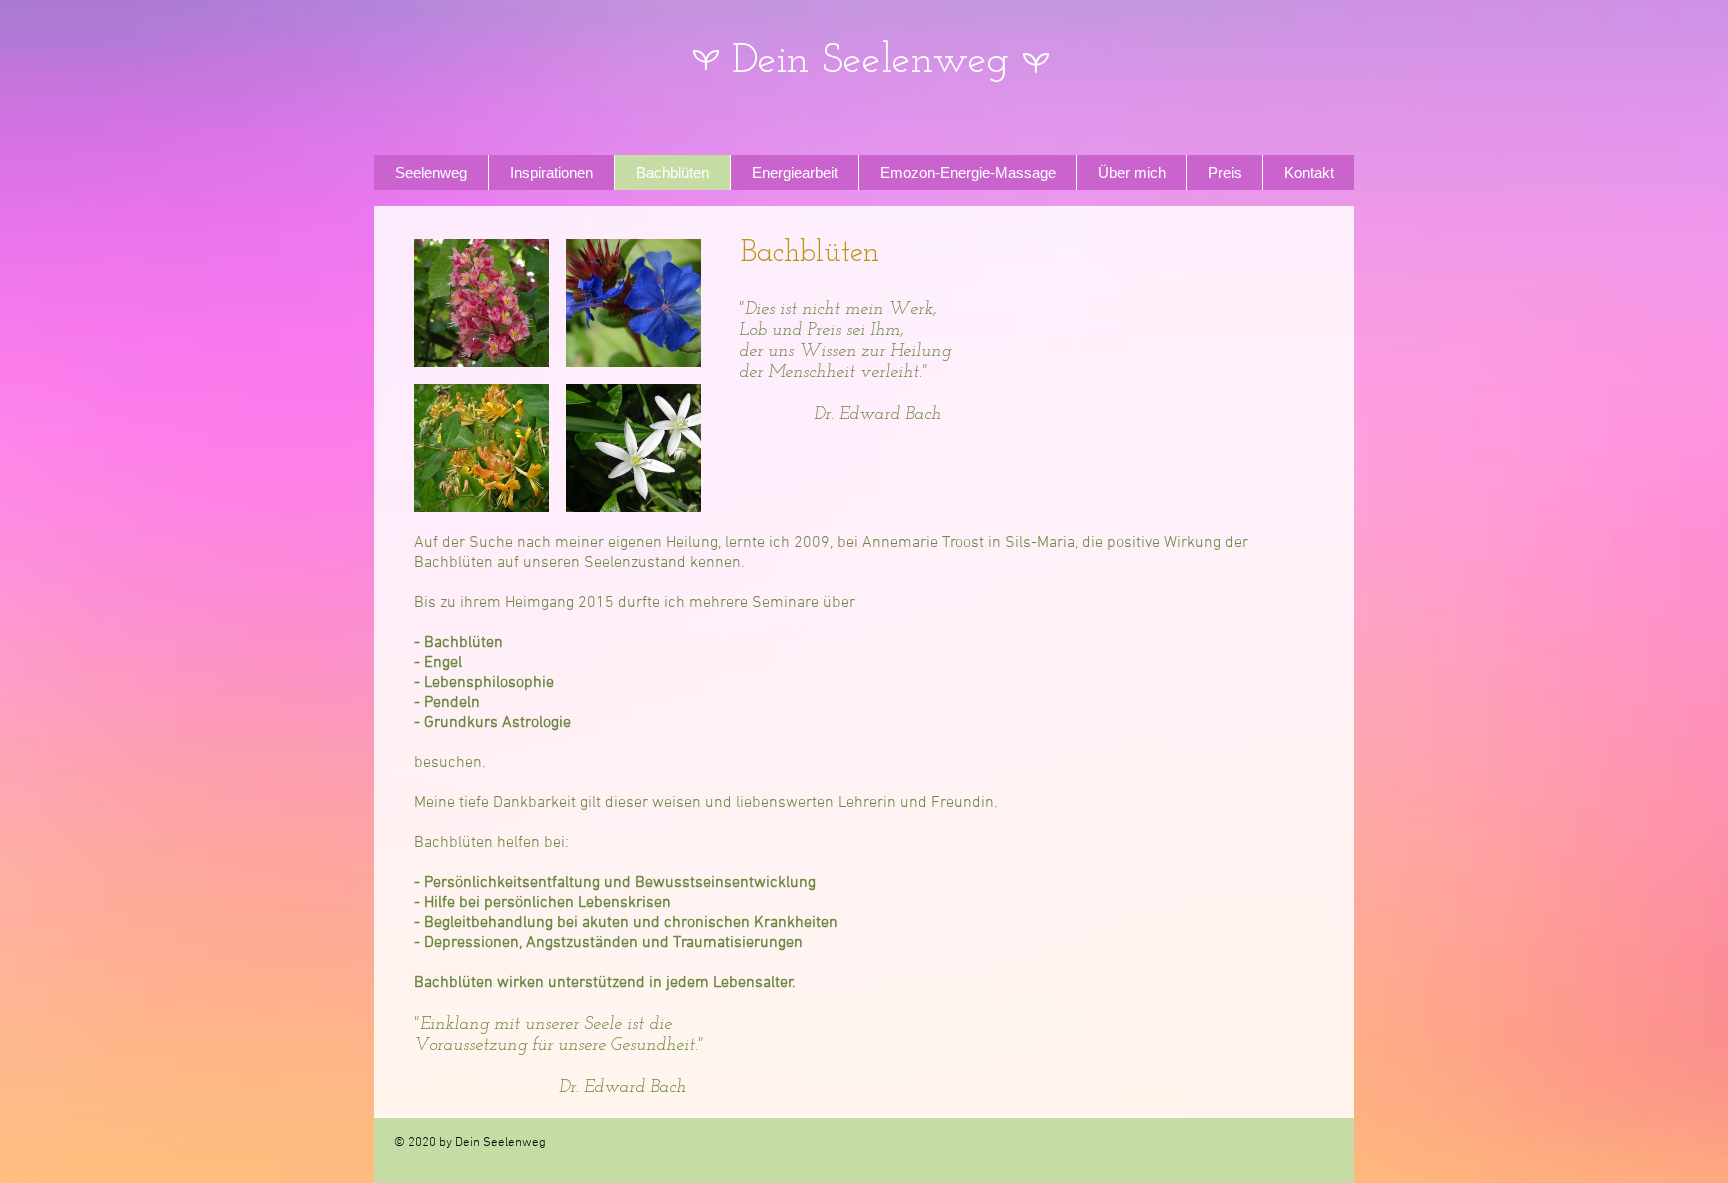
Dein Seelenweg (870, 61)
